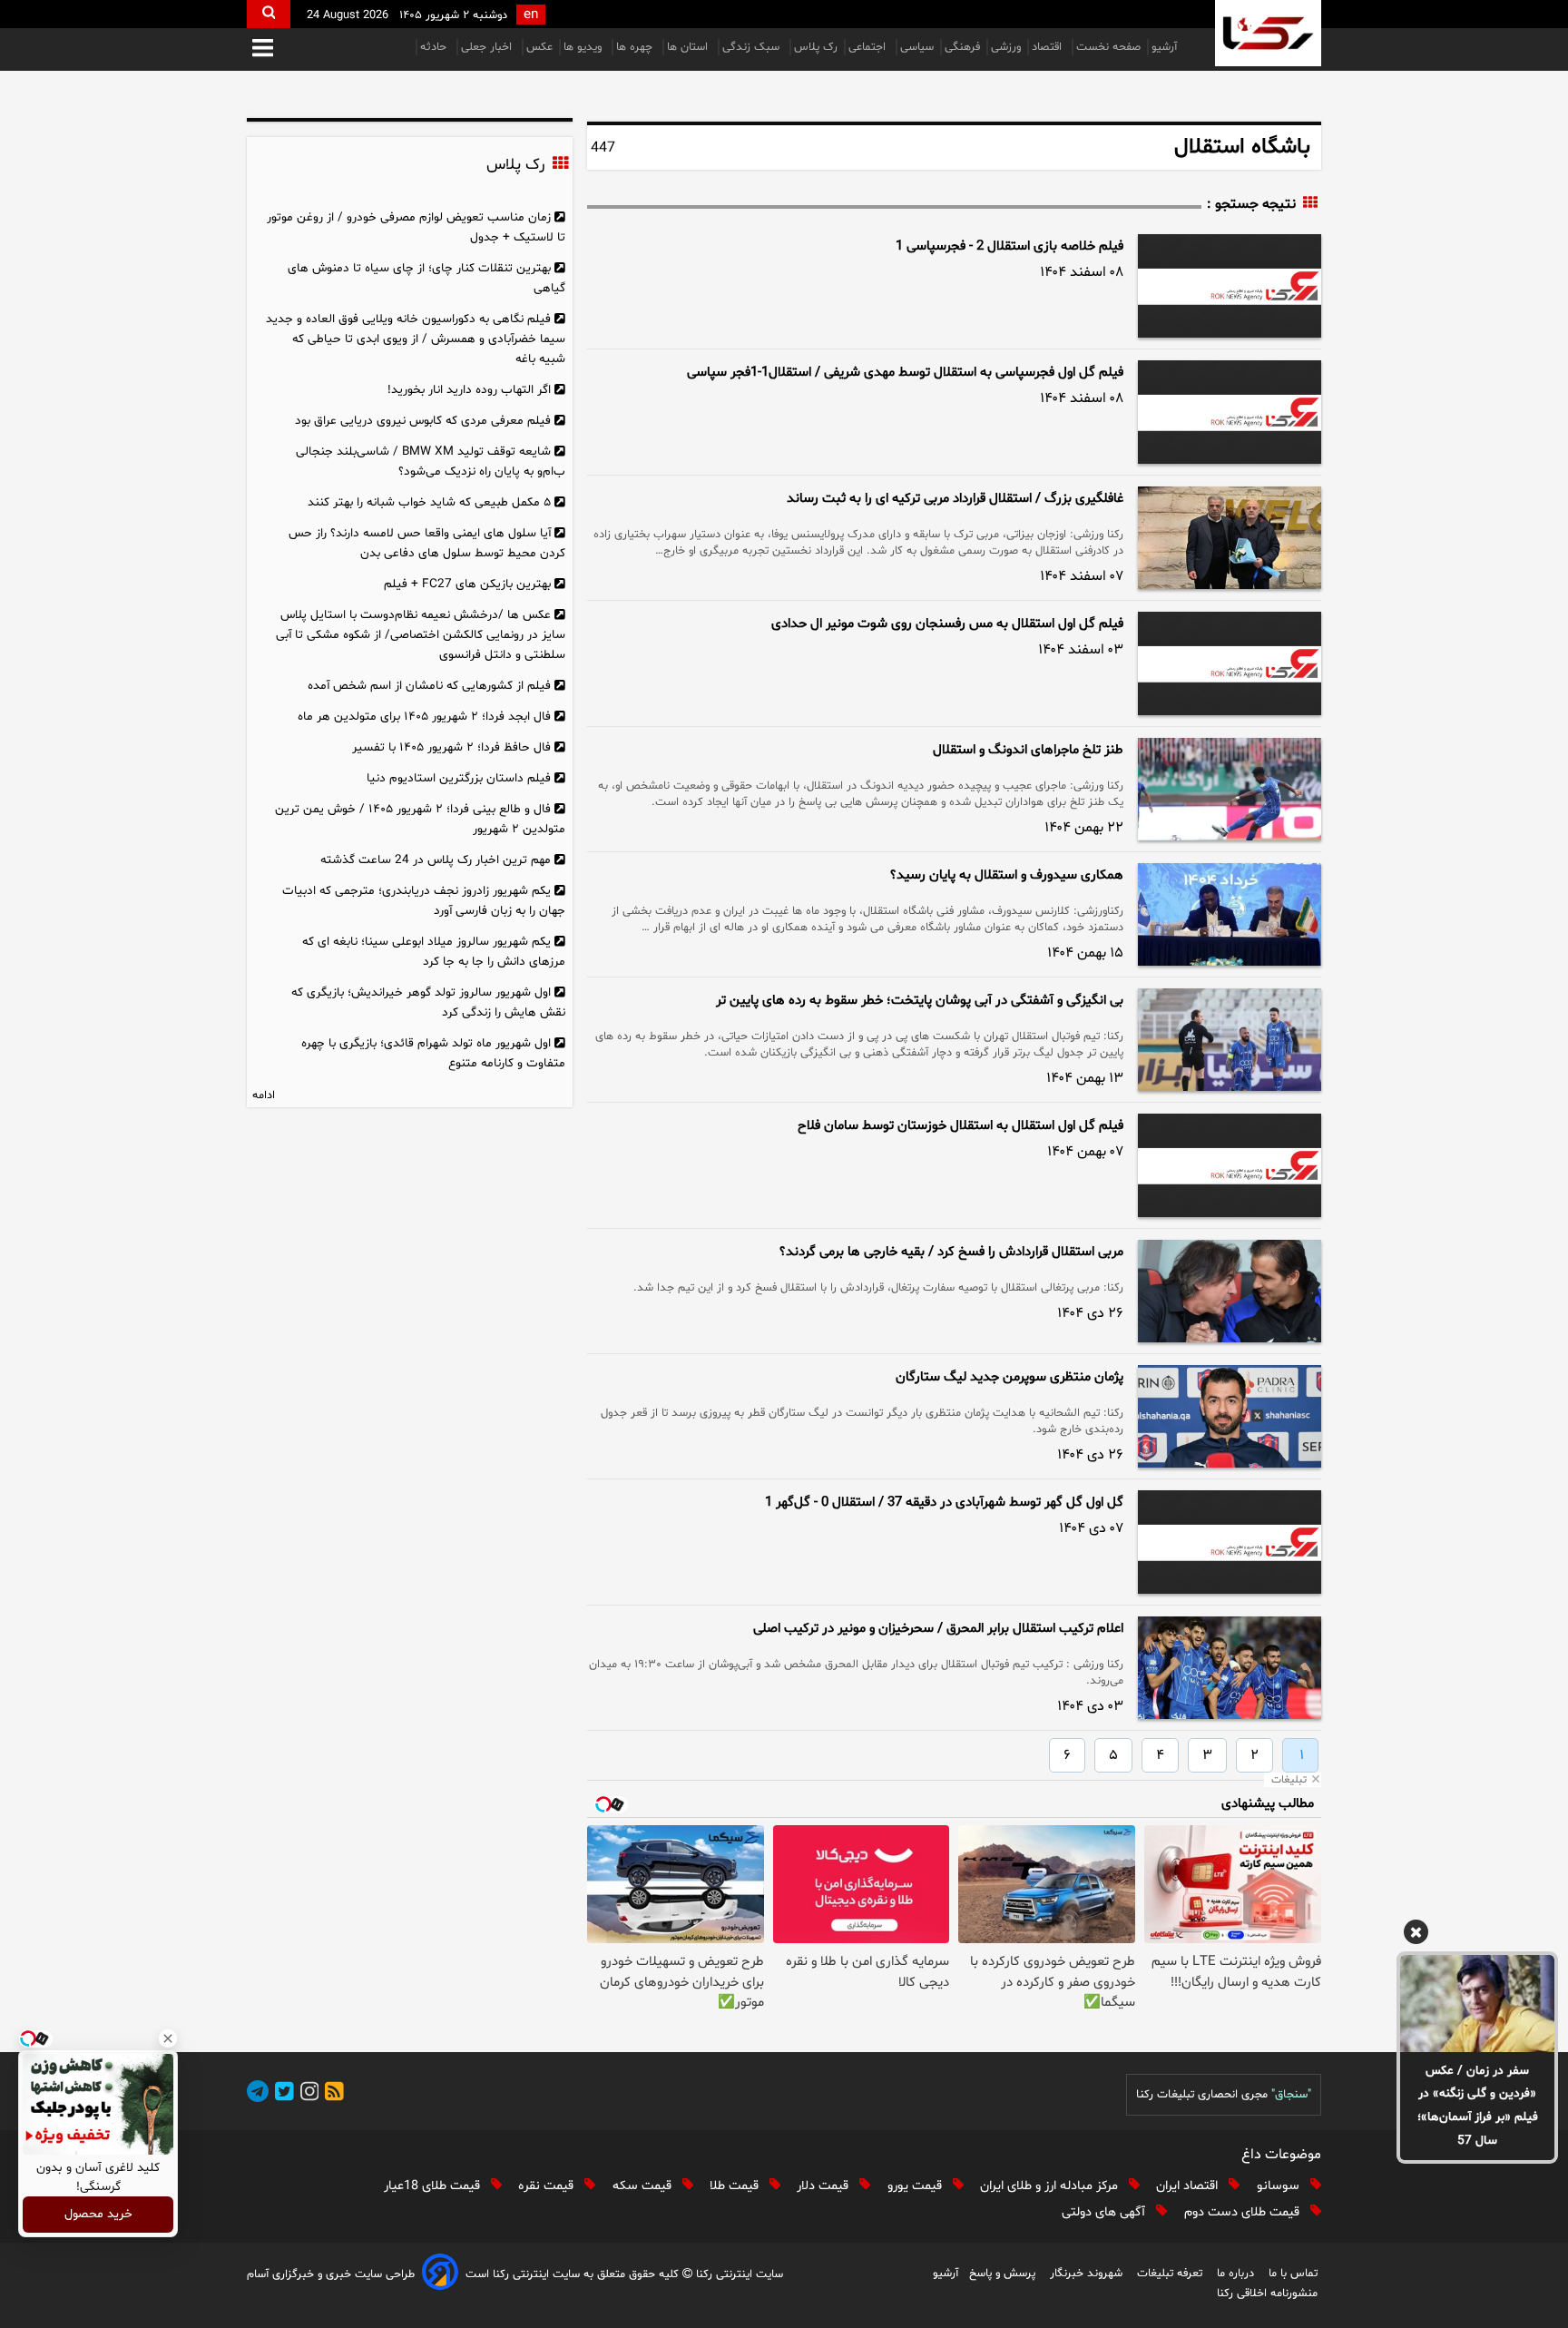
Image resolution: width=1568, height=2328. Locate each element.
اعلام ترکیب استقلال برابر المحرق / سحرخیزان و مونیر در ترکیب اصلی (938, 1629)
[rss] (331, 2094)
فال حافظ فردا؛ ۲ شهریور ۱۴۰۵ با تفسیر (451, 747)
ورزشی (1006, 47)
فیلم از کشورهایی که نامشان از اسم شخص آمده (429, 686)
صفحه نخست (1108, 47)
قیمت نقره (548, 2186)
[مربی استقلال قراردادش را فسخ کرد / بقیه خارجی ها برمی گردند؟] (1230, 1291)
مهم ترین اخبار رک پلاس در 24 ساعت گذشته (436, 860)
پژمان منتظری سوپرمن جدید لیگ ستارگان (1009, 1377)
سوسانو (1280, 2186)
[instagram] (307, 2094)
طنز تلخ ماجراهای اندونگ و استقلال (1028, 750)
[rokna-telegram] (258, 2094)
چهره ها (636, 47)
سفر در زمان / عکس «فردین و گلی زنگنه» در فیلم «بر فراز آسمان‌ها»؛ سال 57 (1478, 2106)
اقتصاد (1049, 47)
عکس (539, 47)
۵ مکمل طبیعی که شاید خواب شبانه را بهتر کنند (429, 502)
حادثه (435, 47)
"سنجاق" (1291, 2095)
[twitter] (281, 2094)
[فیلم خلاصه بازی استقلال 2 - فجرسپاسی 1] (1230, 286)
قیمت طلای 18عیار (434, 2186)
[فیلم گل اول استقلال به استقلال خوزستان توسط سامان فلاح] (1230, 1165)
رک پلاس (816, 47)
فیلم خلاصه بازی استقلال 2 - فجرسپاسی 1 (1009, 246)
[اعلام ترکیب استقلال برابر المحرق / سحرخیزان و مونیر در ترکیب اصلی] (1230, 1668)
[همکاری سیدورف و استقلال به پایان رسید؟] (1230, 914)
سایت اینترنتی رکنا (738, 2274)
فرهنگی (962, 47)
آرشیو (1164, 47)
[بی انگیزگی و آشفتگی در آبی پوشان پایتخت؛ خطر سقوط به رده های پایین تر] (1230, 1040)
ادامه (264, 1095)
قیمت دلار (824, 2186)
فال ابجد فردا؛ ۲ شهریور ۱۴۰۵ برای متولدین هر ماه (424, 717)
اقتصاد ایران (1189, 2186)
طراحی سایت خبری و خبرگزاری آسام (331, 2274)
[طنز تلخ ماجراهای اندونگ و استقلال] (1230, 789)
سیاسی (917, 47)
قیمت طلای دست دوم (1244, 2212)
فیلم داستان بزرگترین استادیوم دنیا (459, 778)
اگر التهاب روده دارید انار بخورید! (469, 390)
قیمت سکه (644, 2186)
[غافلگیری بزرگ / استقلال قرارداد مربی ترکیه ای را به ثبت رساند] (1230, 538)
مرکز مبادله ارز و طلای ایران (1051, 2186)
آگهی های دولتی (1105, 2212)
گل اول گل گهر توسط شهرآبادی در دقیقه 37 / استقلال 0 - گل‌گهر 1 (944, 1503)
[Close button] (168, 2038)
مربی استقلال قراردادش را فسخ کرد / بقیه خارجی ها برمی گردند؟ (951, 1252)
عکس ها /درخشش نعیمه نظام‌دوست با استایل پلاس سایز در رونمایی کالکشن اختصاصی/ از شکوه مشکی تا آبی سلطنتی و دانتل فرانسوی (421, 635)
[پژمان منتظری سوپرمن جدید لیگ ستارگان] (1230, 1416)
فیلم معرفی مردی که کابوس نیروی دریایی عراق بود (423, 421)
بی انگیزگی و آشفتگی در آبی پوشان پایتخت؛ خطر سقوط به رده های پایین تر (920, 1001)
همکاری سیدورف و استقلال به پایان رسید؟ (1007, 875)
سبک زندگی (753, 47)
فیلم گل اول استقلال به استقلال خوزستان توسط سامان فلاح (960, 1126)
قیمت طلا (736, 2186)
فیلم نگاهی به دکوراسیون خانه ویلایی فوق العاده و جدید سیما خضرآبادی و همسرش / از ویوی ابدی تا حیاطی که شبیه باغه (416, 339)
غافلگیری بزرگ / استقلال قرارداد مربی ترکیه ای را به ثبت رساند (955, 499)
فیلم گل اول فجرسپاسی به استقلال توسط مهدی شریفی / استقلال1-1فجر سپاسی (905, 373)
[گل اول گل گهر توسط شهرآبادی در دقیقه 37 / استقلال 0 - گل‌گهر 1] (1230, 1542)
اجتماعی (869, 47)
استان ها (689, 47)
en (531, 15)
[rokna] (1268, 33)
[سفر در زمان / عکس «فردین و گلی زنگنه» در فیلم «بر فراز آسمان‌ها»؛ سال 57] (1477, 2003)
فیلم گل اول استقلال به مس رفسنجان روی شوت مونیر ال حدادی (947, 624)
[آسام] (440, 2275)
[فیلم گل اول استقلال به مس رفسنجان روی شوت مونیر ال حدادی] (1230, 663)
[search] (269, 14)
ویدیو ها (584, 47)
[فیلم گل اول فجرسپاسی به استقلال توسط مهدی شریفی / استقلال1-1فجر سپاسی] (1230, 412)
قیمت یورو (916, 2186)
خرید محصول (98, 2215)
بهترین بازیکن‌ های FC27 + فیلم (467, 584)
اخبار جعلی (488, 47)
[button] (263, 49)
